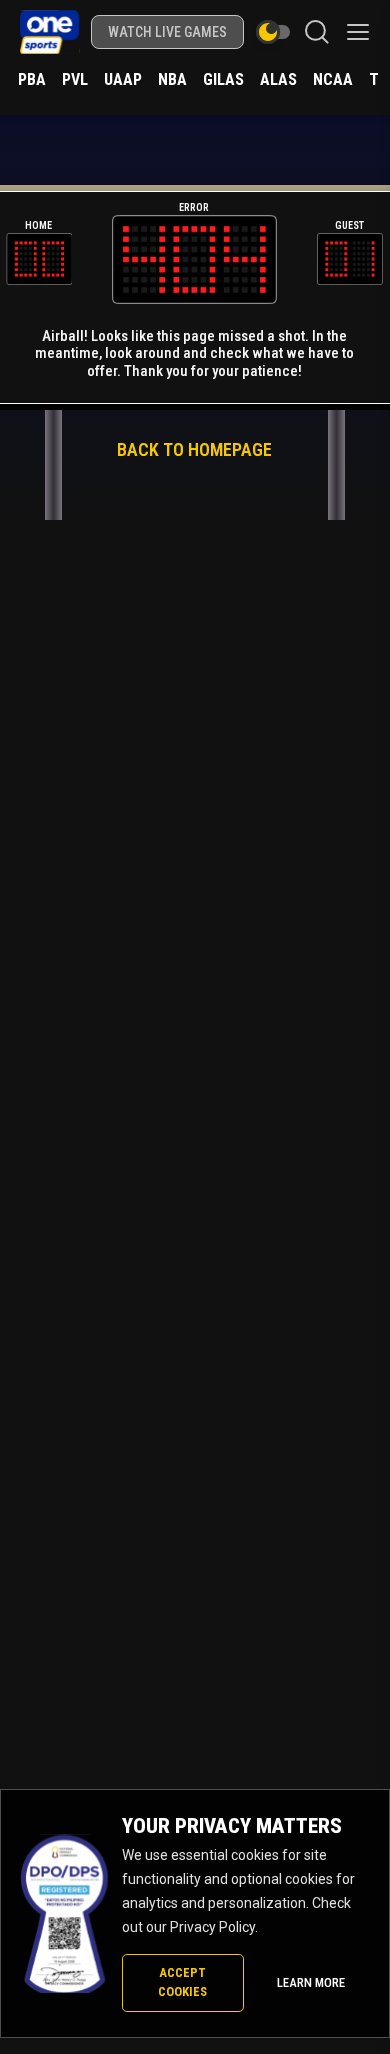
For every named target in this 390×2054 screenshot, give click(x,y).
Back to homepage (194, 449)
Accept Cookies (182, 1982)
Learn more (311, 1982)
